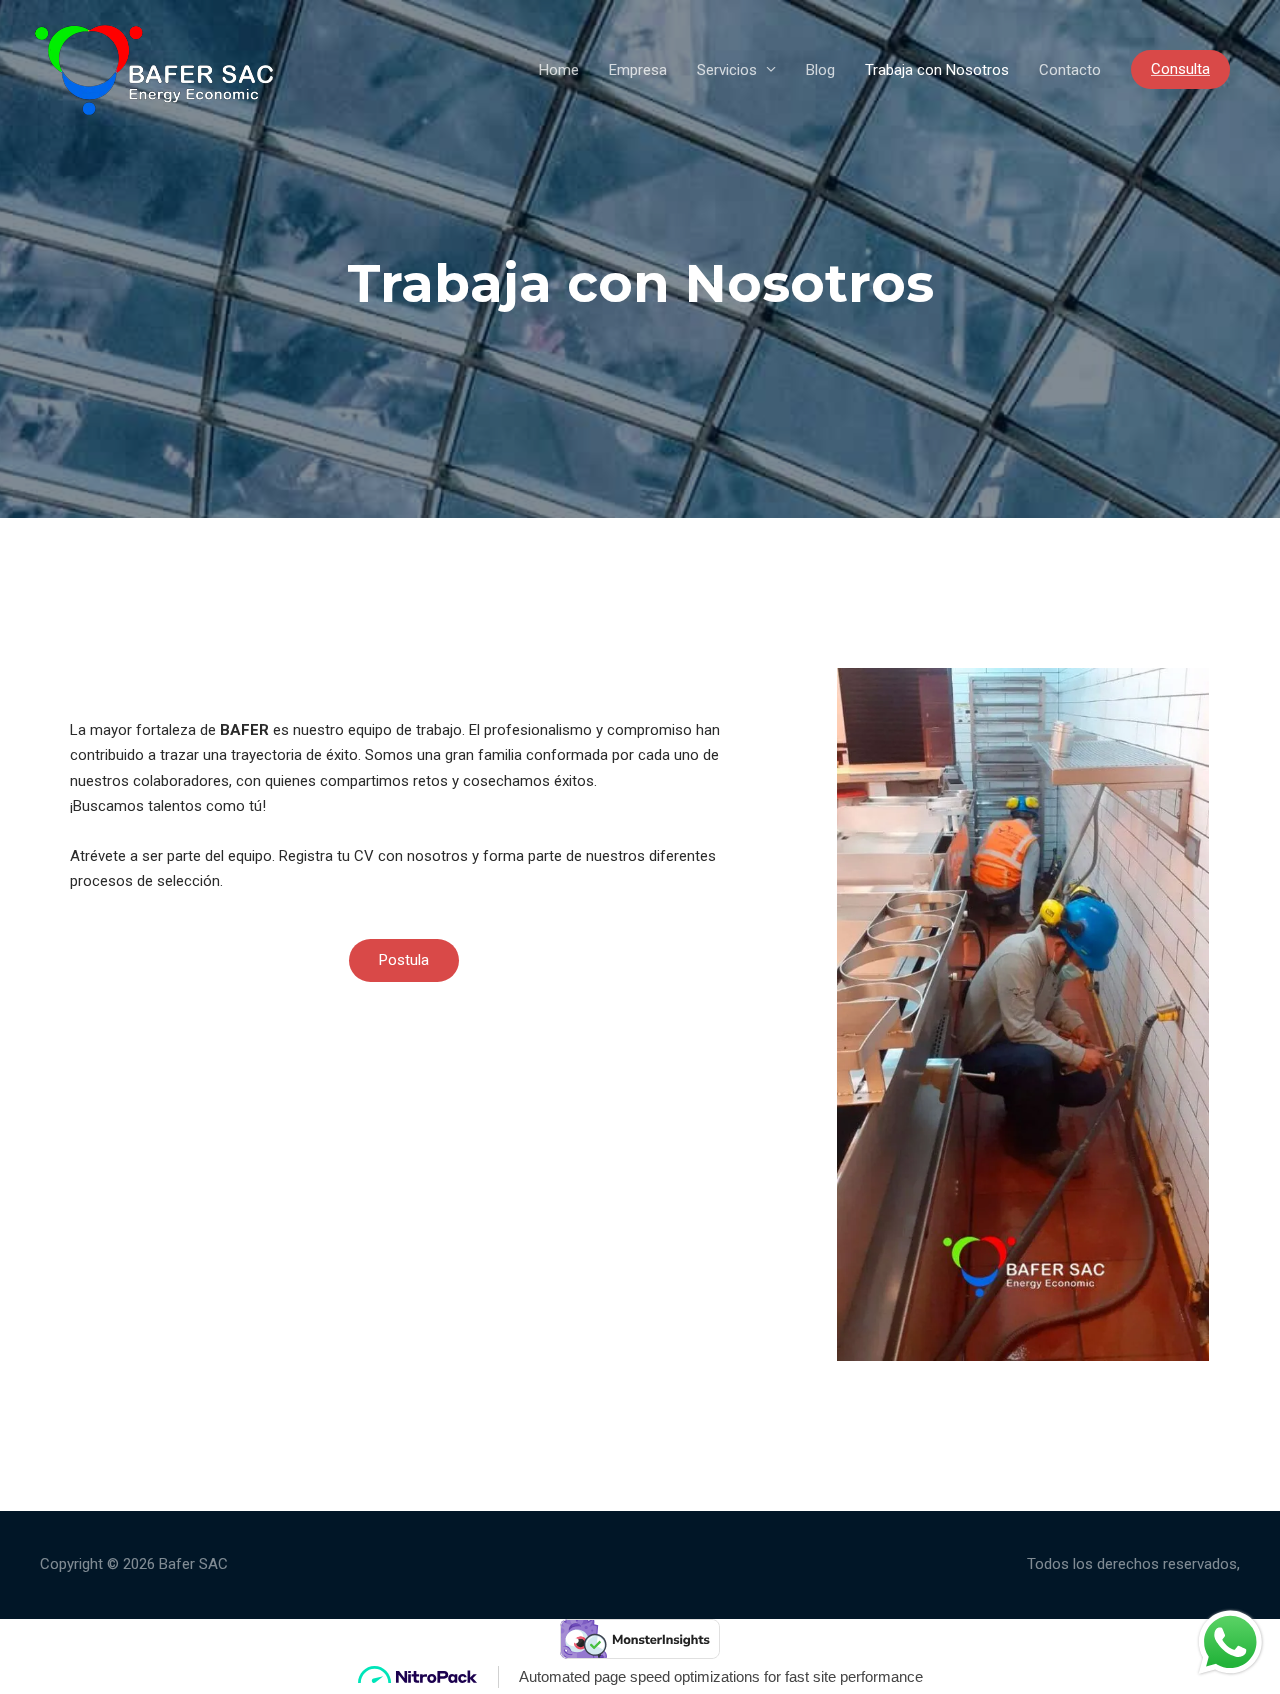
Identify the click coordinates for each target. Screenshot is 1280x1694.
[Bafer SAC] (154, 68)
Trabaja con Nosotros (937, 70)
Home (559, 70)
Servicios (727, 70)
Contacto (1070, 70)
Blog (820, 70)
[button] (404, 960)
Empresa (638, 70)
